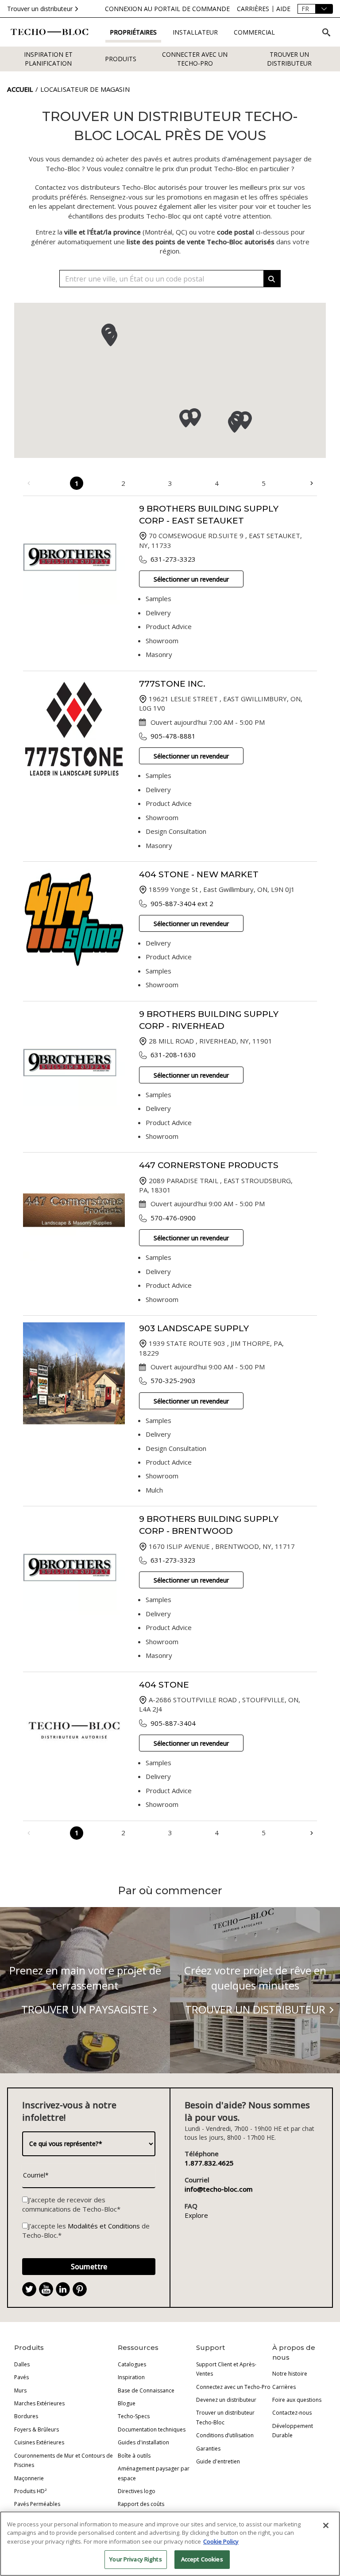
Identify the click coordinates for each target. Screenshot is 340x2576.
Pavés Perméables (37, 2504)
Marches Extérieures (39, 2403)
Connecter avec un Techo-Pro (195, 59)
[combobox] (170, 279)
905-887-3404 (173, 1723)
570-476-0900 (173, 1218)
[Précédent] (29, 483)
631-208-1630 (173, 1055)
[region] (170, 2544)
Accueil (20, 89)
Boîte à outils (134, 2456)
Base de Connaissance (146, 2390)
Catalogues (132, 2364)
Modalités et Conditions (104, 2226)
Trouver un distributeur (40, 9)
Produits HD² (30, 2491)
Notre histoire (290, 2374)
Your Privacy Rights (135, 2559)
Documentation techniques (152, 2429)
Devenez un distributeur (226, 2400)
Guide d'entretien (218, 2461)
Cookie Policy (221, 2541)
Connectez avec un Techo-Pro (233, 2387)
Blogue (127, 2403)
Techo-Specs (134, 2416)
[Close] (326, 2525)
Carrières (284, 2387)
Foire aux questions (297, 2400)
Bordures (26, 2416)
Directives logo (137, 2491)
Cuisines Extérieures (39, 2442)
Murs (20, 2390)
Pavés (21, 2377)
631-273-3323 (173, 559)
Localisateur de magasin (85, 89)
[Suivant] (311, 483)
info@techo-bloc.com (219, 2189)
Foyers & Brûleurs (37, 2429)
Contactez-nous (292, 2413)
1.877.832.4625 (209, 2163)
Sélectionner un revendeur (191, 579)
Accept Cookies (202, 2559)
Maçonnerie (29, 2478)
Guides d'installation (143, 2442)
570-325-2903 (173, 1380)
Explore (196, 2215)
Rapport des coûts (141, 2504)
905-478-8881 (173, 736)
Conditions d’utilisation (225, 2435)
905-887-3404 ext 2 (182, 903)
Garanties (208, 2449)
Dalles (22, 2364)
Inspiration (131, 2377)
